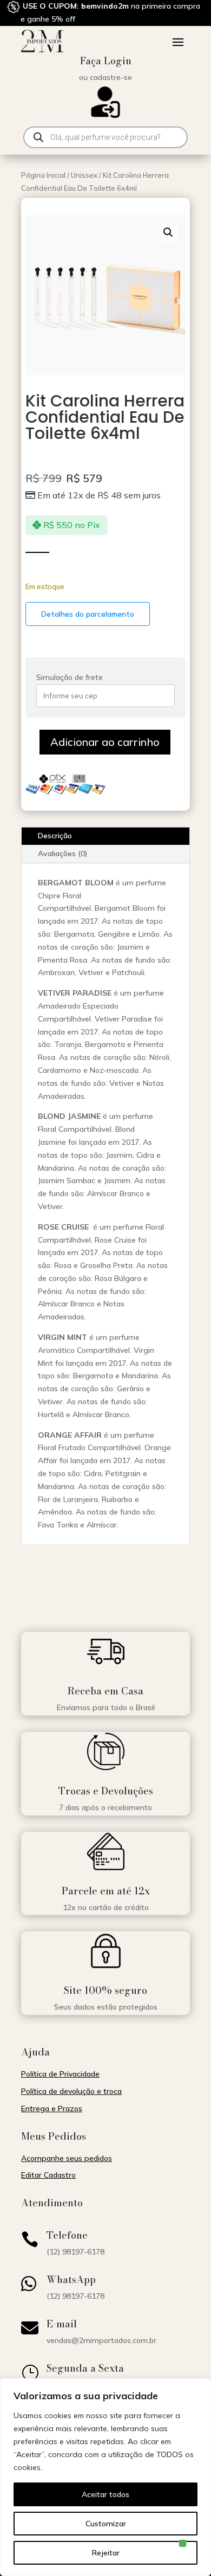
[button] (168, 232)
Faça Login (106, 61)
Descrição (55, 836)
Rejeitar (106, 2553)
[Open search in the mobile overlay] (105, 137)
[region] (105, 2477)
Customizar (106, 2524)
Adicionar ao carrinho (105, 742)
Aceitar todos (105, 2494)
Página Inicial (43, 175)
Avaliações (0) (63, 853)
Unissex (84, 175)
